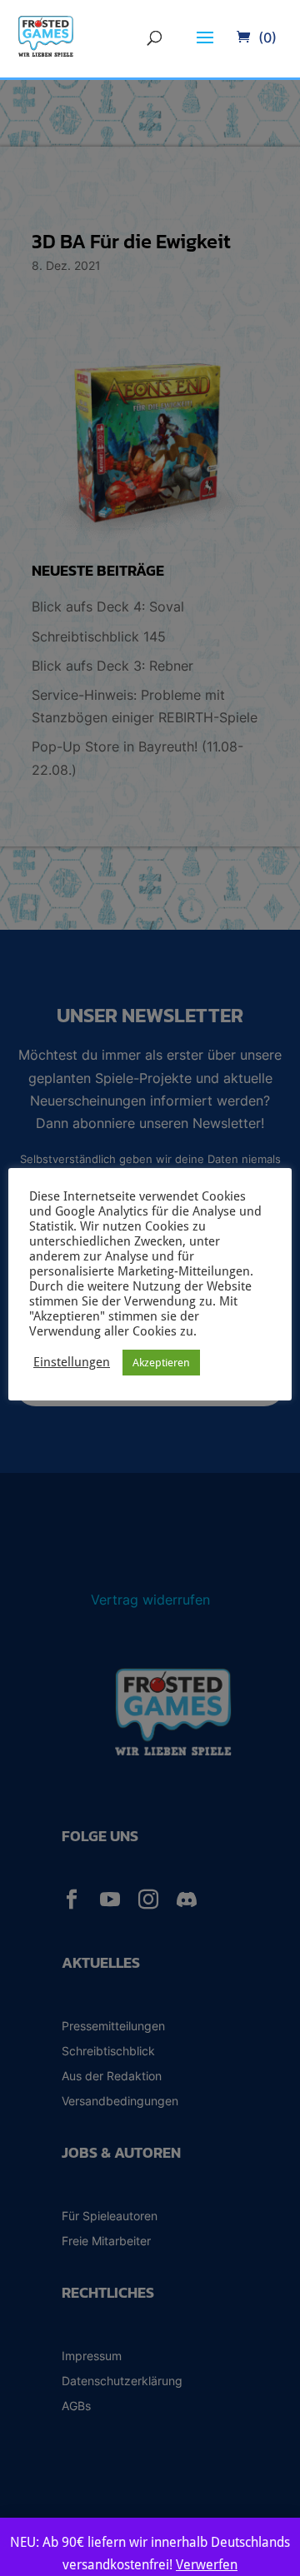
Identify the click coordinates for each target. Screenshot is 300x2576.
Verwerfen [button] (207, 2565)
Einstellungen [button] (72, 1362)
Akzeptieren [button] (161, 1363)
